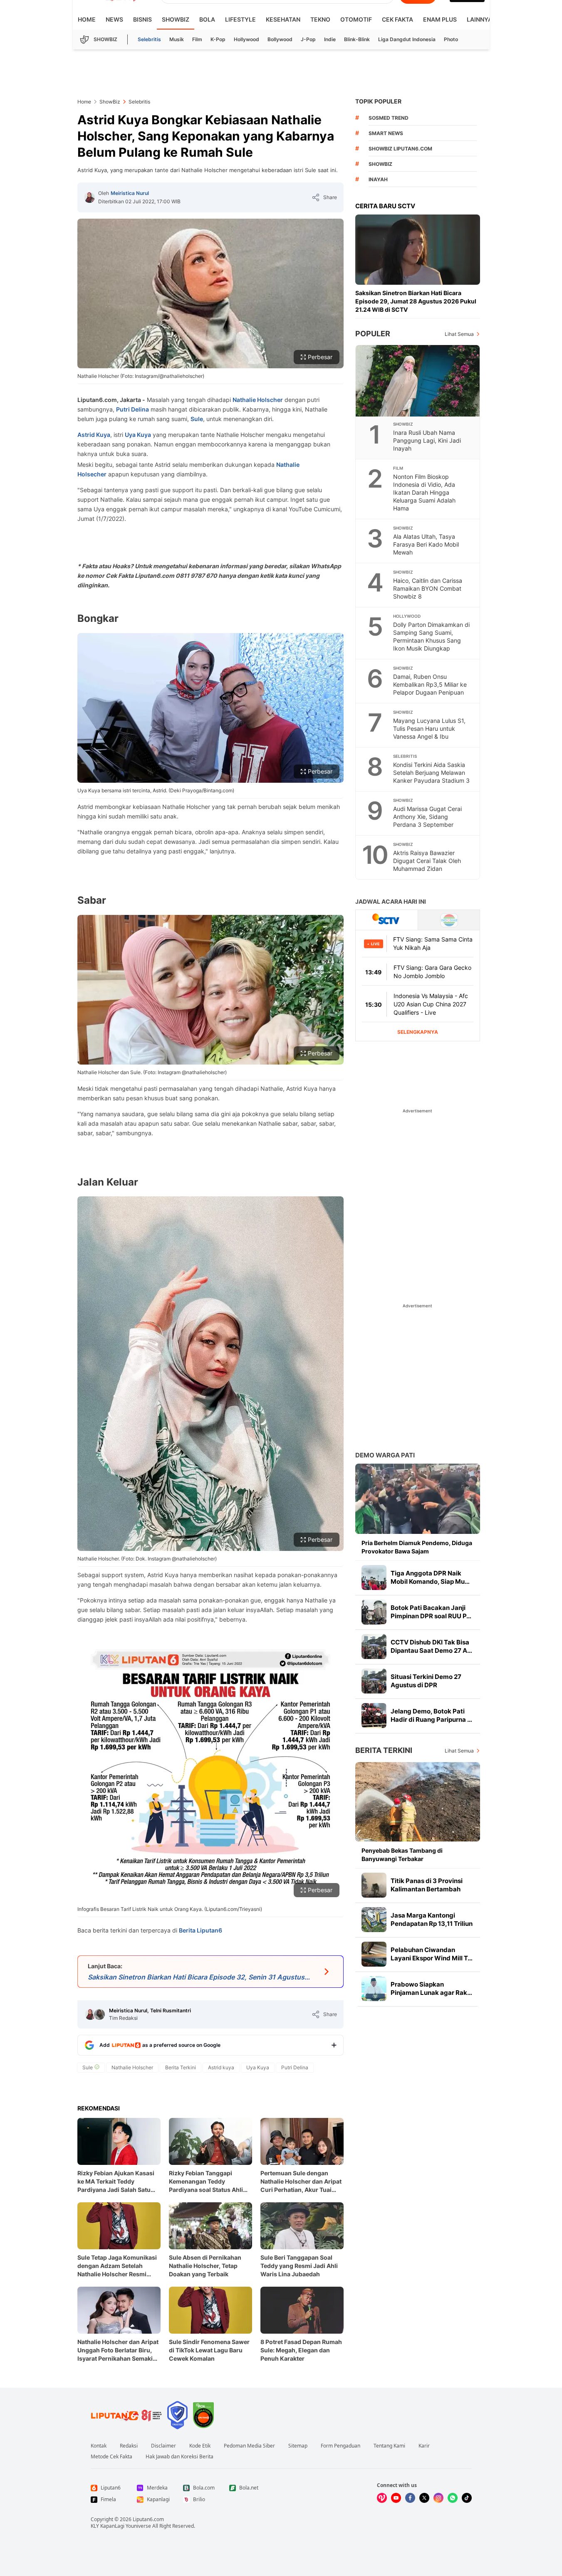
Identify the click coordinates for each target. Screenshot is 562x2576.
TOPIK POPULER (378, 101)
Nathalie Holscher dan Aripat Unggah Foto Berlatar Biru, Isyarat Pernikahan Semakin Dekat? (118, 2350)
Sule (197, 419)
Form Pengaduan (340, 2446)
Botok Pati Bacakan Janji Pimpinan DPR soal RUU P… (431, 1612)
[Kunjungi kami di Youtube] (396, 2498)
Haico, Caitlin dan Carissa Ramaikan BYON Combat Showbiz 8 (428, 588)
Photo (451, 39)
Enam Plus (440, 19)
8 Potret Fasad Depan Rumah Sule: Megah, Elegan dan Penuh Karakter (301, 2350)
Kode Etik (200, 2446)
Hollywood (246, 39)
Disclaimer (163, 2446)
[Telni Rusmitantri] (99, 2014)
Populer (373, 334)
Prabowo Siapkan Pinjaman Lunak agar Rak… (431, 1988)
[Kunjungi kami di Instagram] (438, 2498)
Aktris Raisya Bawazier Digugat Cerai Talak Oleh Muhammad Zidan (427, 861)
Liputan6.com (148, 2519)
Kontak (99, 2446)
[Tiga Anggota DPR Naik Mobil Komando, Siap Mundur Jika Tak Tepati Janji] (374, 1578)
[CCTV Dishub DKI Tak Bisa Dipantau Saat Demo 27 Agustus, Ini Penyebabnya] (374, 1647)
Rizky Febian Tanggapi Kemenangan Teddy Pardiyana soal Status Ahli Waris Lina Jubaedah (206, 2182)
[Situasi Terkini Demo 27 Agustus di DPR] (374, 1681)
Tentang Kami (389, 2446)
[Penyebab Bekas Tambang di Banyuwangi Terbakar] (418, 1802)
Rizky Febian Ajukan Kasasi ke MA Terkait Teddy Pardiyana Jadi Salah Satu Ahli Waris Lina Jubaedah (116, 2182)
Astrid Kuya (94, 435)
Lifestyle (240, 19)
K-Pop (218, 39)
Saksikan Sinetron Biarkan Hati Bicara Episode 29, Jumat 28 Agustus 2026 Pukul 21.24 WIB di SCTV (416, 301)
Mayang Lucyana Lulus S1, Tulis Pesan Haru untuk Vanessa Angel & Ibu (429, 728)
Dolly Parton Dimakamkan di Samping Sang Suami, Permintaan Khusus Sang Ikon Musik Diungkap (431, 636)
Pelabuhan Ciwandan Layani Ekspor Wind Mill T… (432, 1954)
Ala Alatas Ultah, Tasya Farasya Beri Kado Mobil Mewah (426, 544)
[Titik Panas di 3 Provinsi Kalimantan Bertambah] (374, 1885)
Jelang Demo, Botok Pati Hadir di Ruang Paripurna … (431, 1715)
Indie (330, 39)
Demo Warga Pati (385, 1455)
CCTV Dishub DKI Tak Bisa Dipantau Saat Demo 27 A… (431, 1646)
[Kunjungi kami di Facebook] (410, 2498)
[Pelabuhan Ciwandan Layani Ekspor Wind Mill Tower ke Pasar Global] (374, 1954)
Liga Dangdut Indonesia (407, 39)
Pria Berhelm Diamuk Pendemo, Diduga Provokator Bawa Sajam (417, 1547)
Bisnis (142, 19)
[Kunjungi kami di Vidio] (382, 2498)
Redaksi (129, 2446)
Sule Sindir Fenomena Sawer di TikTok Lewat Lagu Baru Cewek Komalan (209, 2350)
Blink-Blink (357, 39)
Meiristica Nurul (130, 193)
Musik (177, 39)
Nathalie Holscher (258, 400)
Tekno (320, 19)
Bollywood (280, 39)
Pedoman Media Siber (249, 2446)
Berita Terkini (384, 1750)
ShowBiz (176, 19)
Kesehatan (283, 19)
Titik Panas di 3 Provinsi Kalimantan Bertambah (427, 1885)
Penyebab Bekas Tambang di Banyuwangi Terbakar (402, 1855)
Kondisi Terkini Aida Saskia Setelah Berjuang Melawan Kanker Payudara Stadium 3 (431, 773)
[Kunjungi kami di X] (424, 2498)
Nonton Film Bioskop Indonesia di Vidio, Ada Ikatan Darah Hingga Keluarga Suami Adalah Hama (424, 492)
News (114, 19)
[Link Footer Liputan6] (126, 2415)
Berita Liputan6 (201, 1930)
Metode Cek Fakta (111, 2457)
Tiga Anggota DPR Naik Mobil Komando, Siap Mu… (430, 1577)
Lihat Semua (459, 334)
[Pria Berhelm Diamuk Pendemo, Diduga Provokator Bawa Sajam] (418, 1499)
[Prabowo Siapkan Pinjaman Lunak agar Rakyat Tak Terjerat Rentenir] (374, 1989)
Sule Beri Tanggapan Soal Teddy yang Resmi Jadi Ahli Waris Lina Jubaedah (299, 2266)
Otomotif (356, 19)
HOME (87, 19)
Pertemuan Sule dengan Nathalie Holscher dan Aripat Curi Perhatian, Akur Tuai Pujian (301, 2182)
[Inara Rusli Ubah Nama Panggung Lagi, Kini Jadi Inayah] (418, 381)
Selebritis (149, 39)
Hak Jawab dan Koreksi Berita (179, 2457)
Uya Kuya (138, 435)
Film (197, 39)
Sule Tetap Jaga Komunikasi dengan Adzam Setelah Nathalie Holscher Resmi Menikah (117, 2266)
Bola (207, 19)
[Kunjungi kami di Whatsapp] (453, 2498)
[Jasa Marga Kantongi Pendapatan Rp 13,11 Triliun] (374, 1920)
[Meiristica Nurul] (89, 197)
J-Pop (308, 39)
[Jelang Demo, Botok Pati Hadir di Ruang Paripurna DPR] (374, 1716)
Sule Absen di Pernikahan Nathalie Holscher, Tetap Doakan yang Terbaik (205, 2266)
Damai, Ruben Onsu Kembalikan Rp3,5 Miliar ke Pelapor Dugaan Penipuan (430, 684)
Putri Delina (132, 409)
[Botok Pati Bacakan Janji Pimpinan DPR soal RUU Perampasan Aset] (374, 1612)
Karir (424, 2446)
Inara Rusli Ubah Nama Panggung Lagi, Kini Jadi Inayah (427, 440)
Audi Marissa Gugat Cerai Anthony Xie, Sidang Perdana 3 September (427, 817)
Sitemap (298, 2446)
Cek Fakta (397, 19)
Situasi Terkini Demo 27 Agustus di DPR (426, 1681)
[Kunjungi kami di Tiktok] (467, 2498)
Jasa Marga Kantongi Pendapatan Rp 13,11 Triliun (432, 1919)
